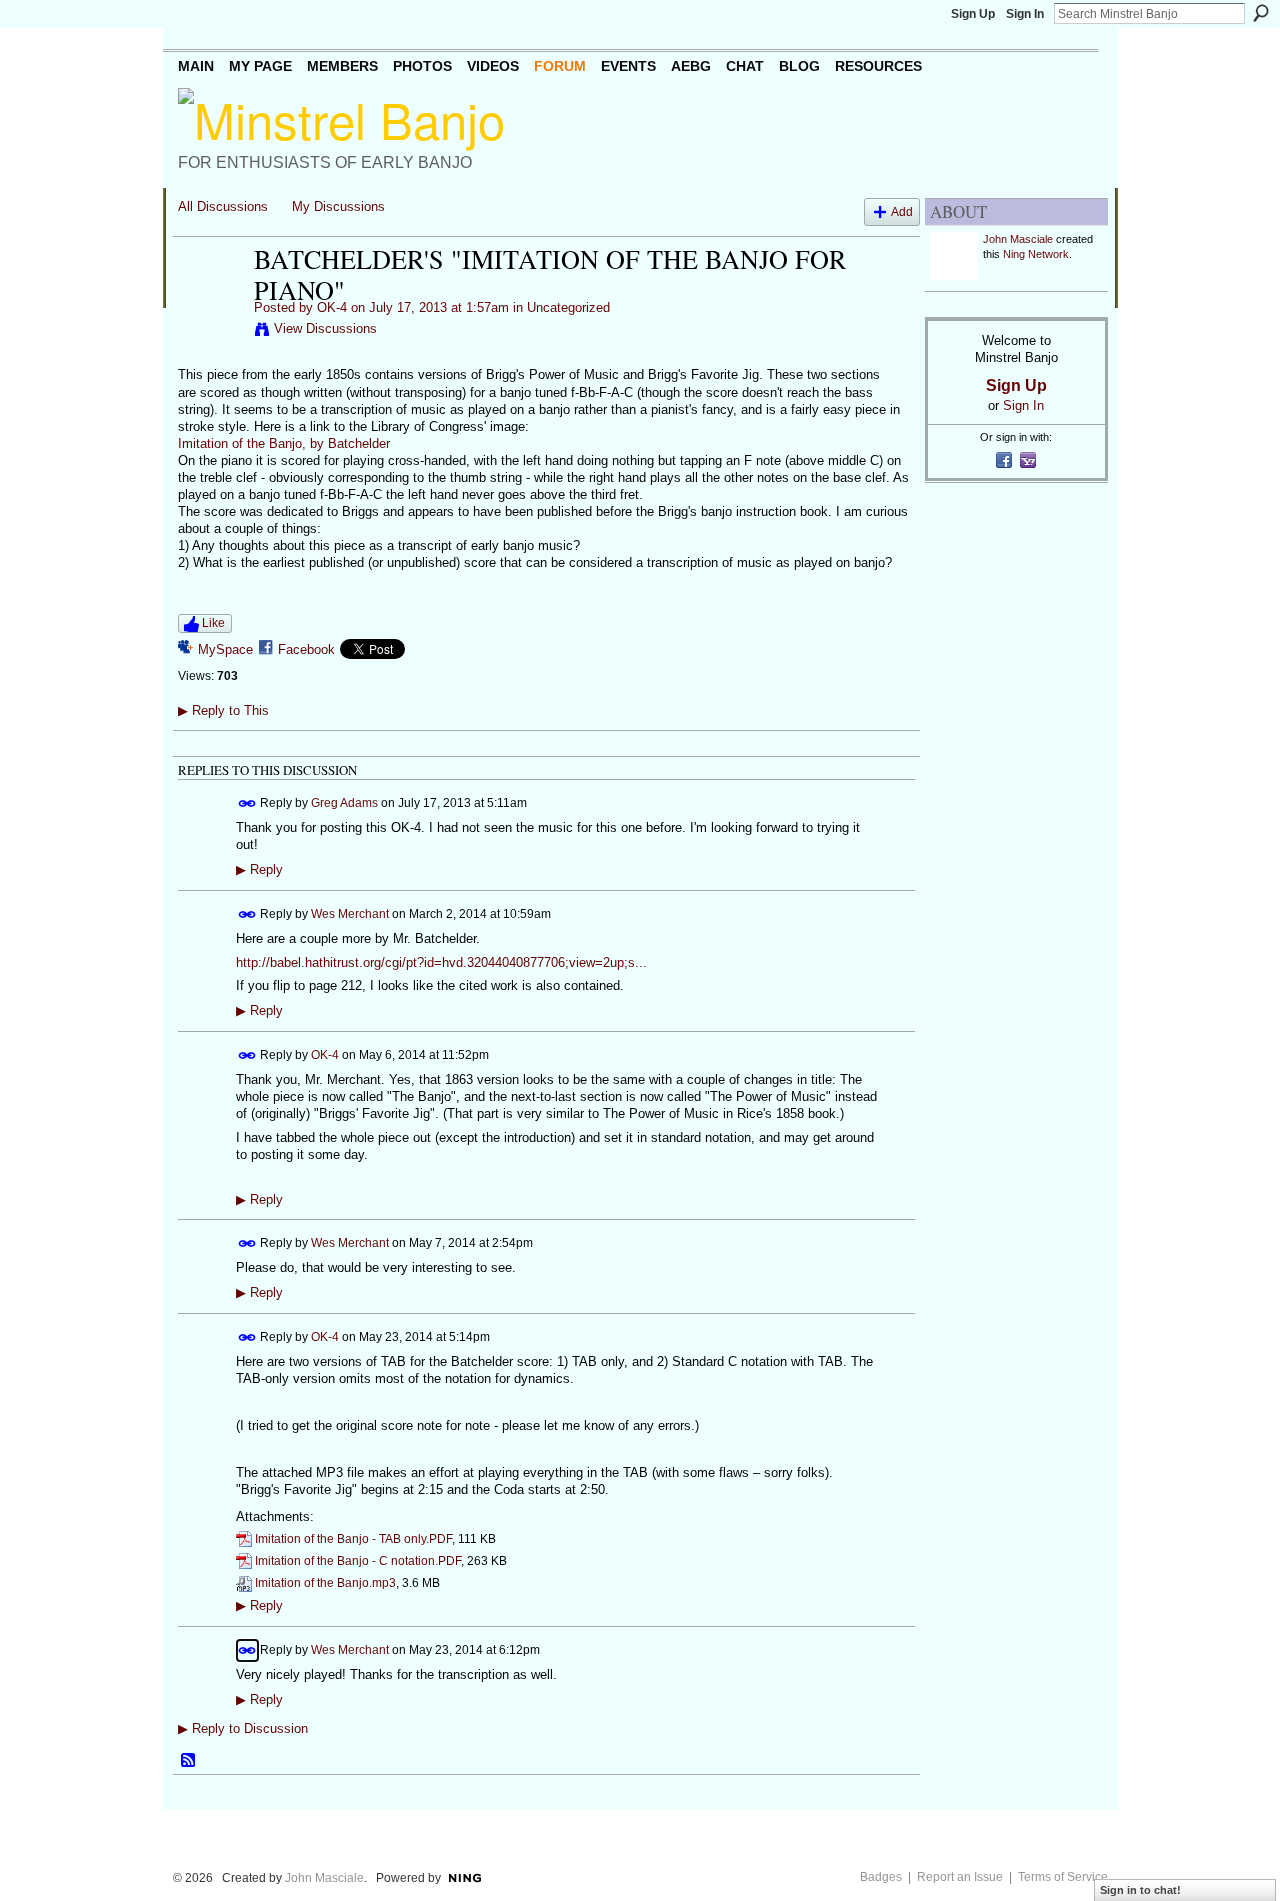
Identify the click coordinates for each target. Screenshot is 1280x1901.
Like (213, 623)
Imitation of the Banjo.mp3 (325, 1583)
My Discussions (338, 206)
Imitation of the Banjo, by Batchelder (284, 443)
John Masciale (1018, 239)
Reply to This (223, 710)
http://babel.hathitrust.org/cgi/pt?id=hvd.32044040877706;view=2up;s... (441, 962)
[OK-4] (210, 301)
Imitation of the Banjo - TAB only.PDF (353, 1539)
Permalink (247, 803)
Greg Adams (344, 803)
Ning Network (1036, 254)
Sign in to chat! (1140, 1890)
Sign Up (973, 14)
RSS (189, 1761)
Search (1261, 13)
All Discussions (223, 206)
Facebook (306, 649)
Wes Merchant (350, 914)
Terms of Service (1063, 1877)
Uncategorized (568, 307)
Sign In (1025, 14)
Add (902, 211)
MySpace (225, 649)
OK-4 (332, 307)
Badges (881, 1877)
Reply (259, 870)
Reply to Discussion (243, 1728)
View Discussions (325, 328)
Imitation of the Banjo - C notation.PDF (358, 1561)
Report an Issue (960, 1877)
